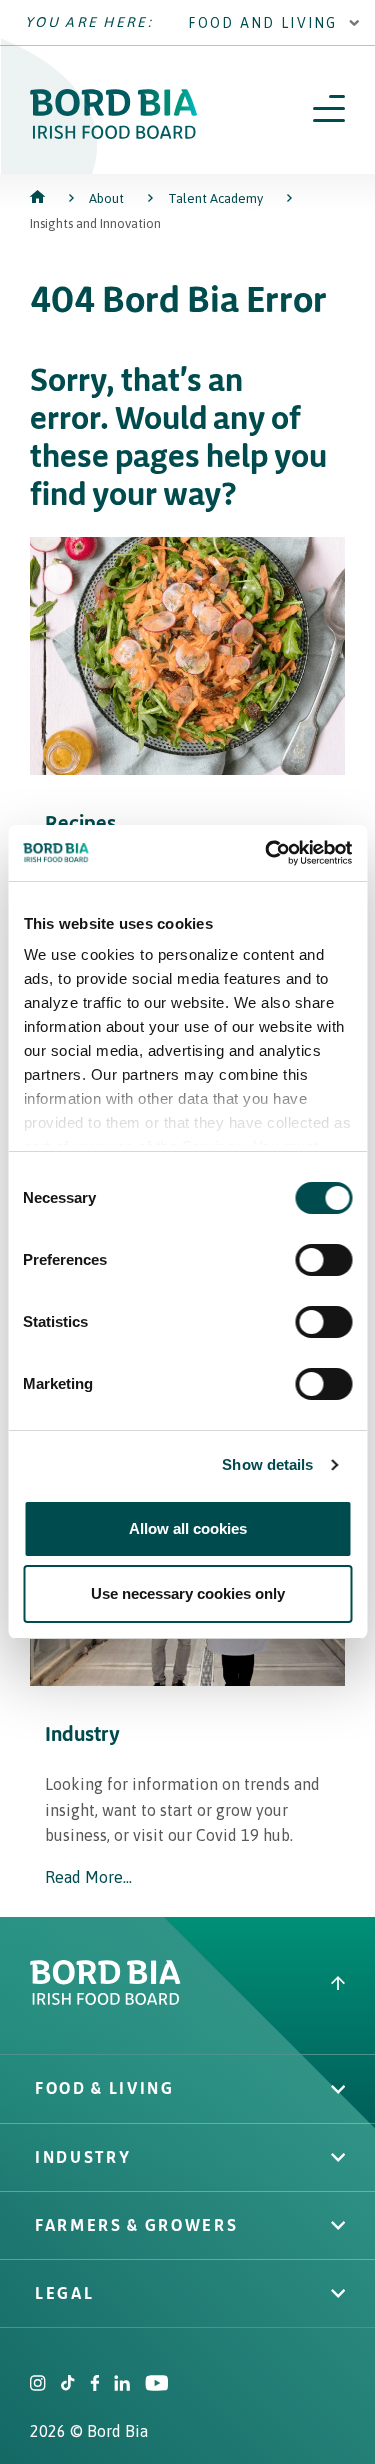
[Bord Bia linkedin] (122, 2385)
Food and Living (263, 23)
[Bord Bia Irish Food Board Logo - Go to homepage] (114, 134)
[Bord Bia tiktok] (68, 2385)
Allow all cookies (188, 1528)
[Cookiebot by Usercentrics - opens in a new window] (267, 853)
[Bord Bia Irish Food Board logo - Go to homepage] (105, 2000)
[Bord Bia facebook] (95, 2385)
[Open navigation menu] (329, 110)
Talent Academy (215, 198)
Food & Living (105, 2088)
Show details (267, 1464)
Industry (83, 2157)
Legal (64, 2293)
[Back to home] (39, 198)
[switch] (323, 1260)
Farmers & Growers (136, 2225)
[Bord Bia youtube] (156, 2385)
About (106, 198)
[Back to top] (338, 1985)
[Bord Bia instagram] (38, 2385)
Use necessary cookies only (188, 1593)
